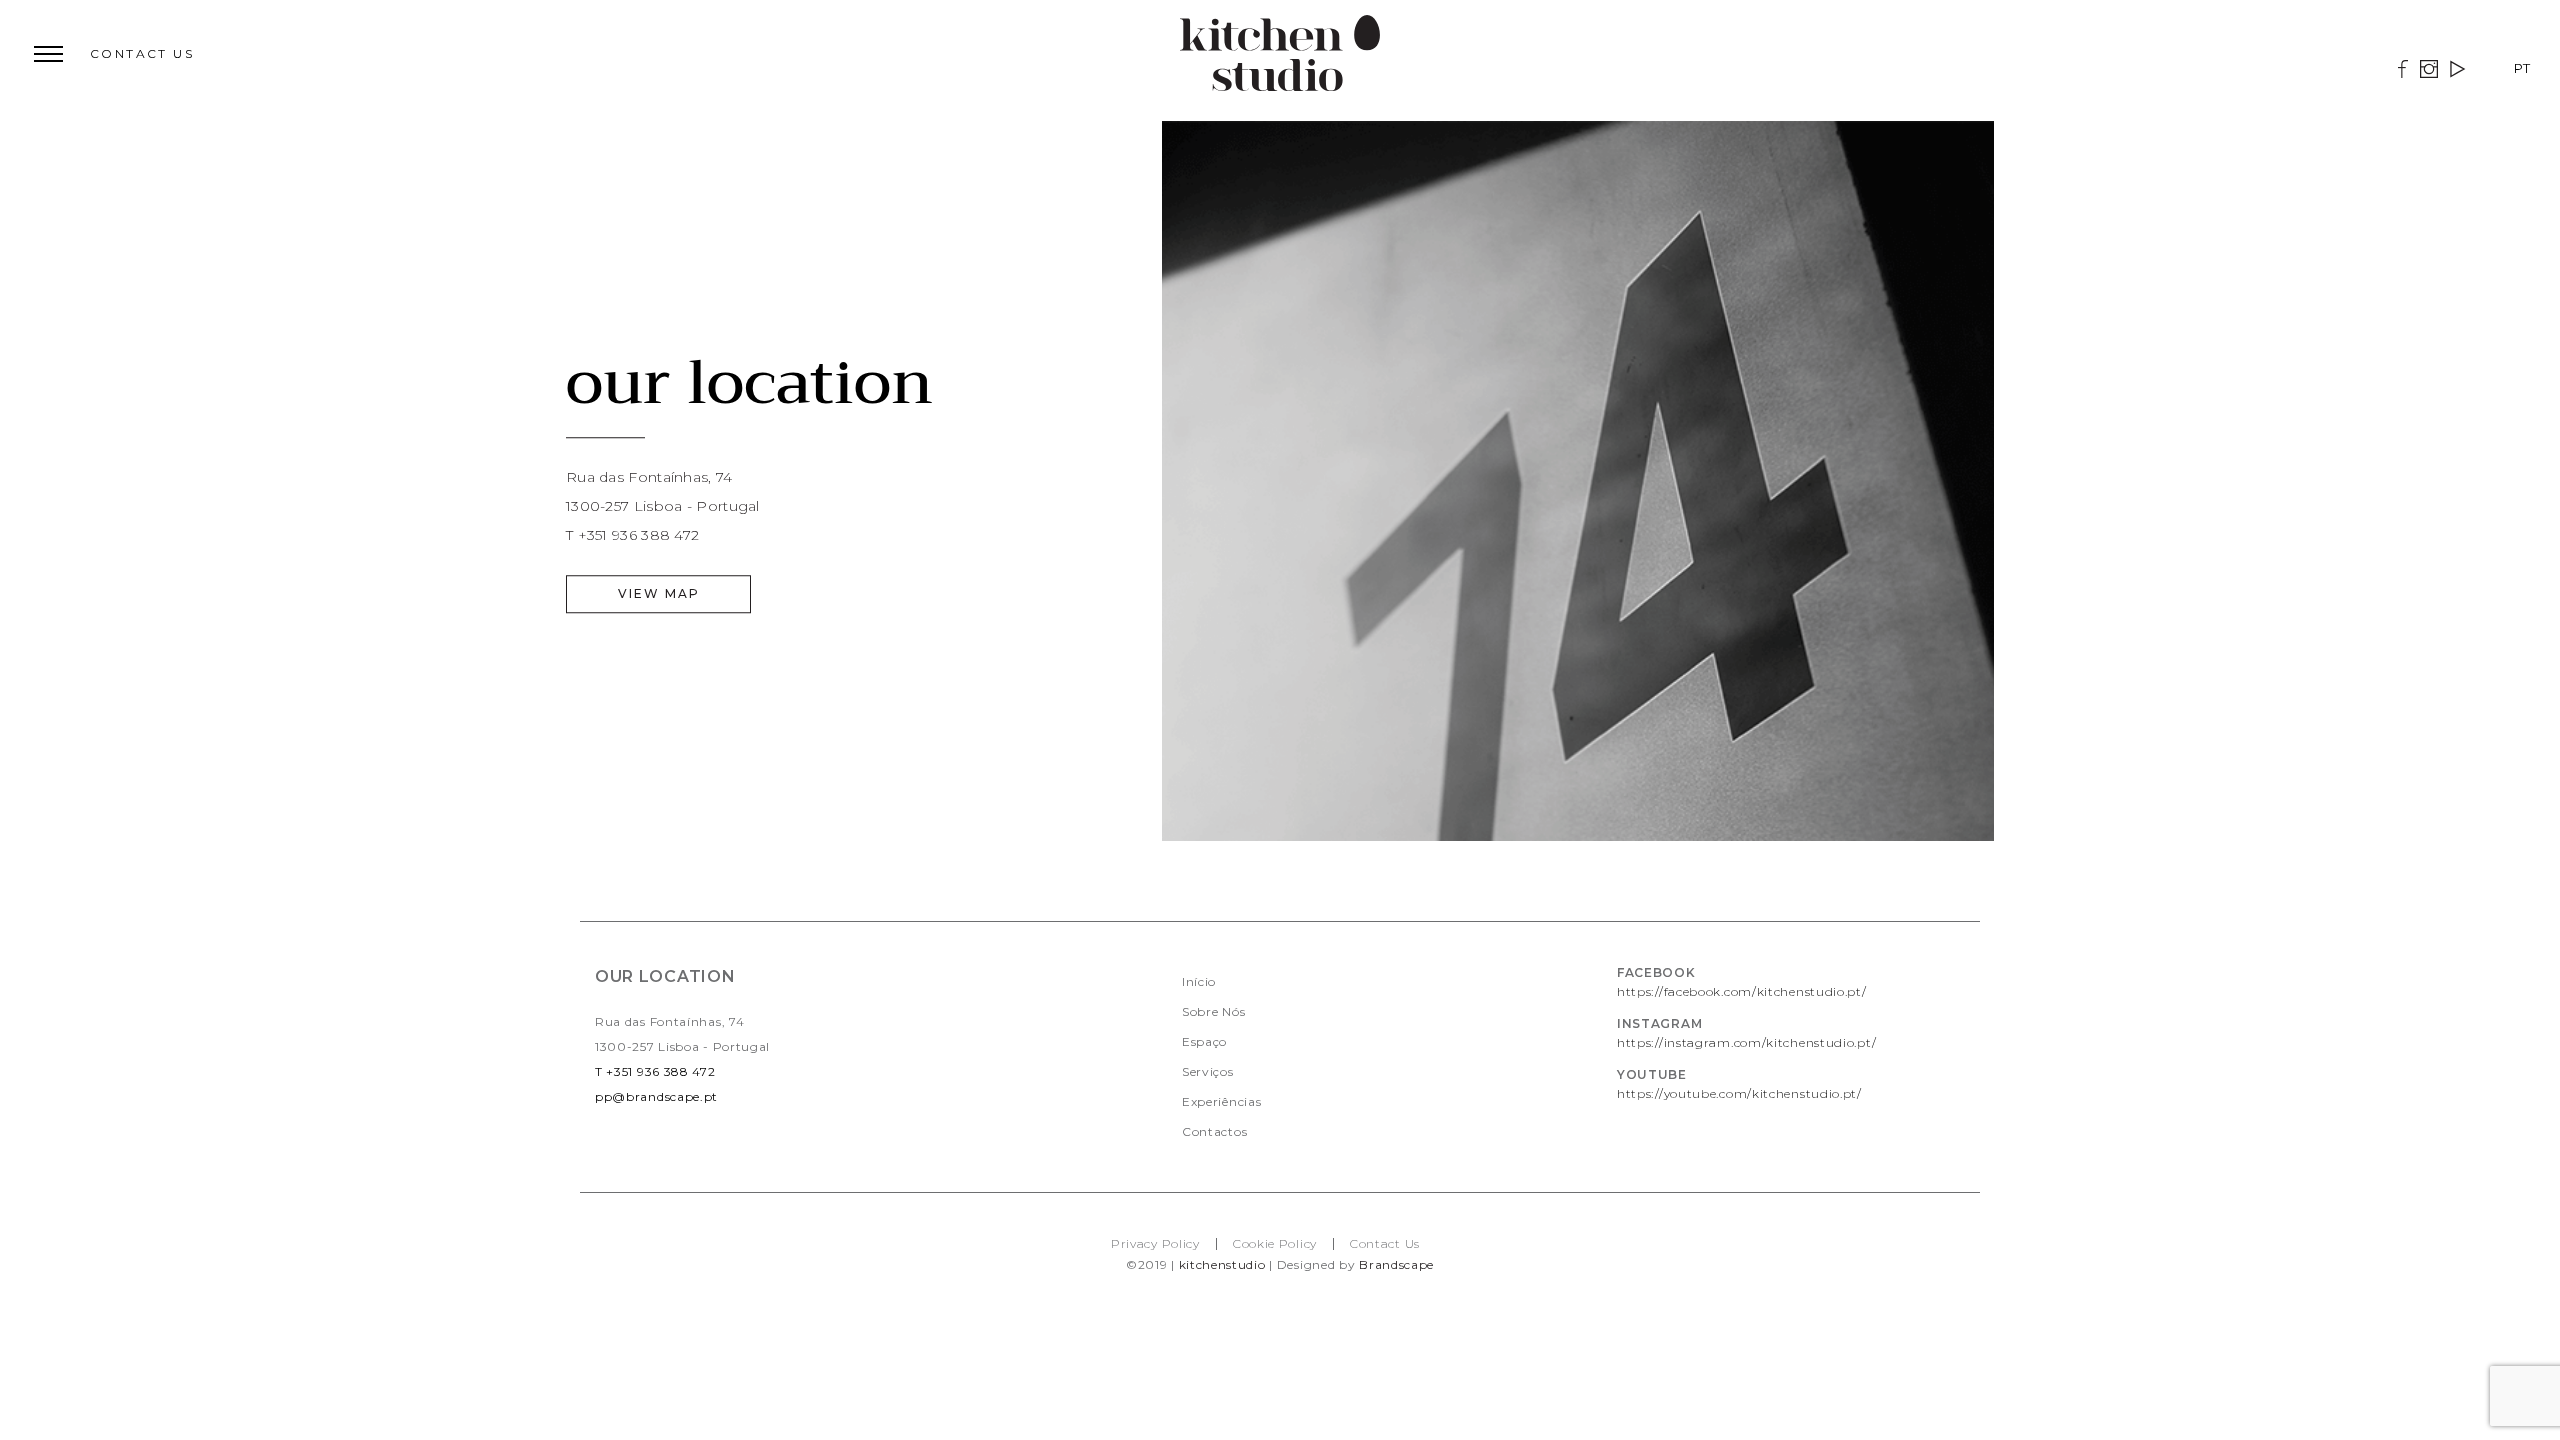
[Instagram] (2429, 72)
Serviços (1208, 1071)
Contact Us (1385, 1243)
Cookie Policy (1275, 1243)
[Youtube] (2458, 72)
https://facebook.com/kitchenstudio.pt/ (1742, 991)
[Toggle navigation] (37, 54)
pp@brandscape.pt (656, 1096)
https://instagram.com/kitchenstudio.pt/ (1746, 1042)
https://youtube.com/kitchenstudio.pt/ (1739, 1093)
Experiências (1221, 1101)
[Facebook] (2403, 72)
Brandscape (1396, 1264)
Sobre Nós (1213, 1011)
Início (1199, 981)
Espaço (1204, 1041)
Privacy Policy (1155, 1243)
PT (2522, 68)
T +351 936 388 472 (655, 1071)
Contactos (1214, 1131)
